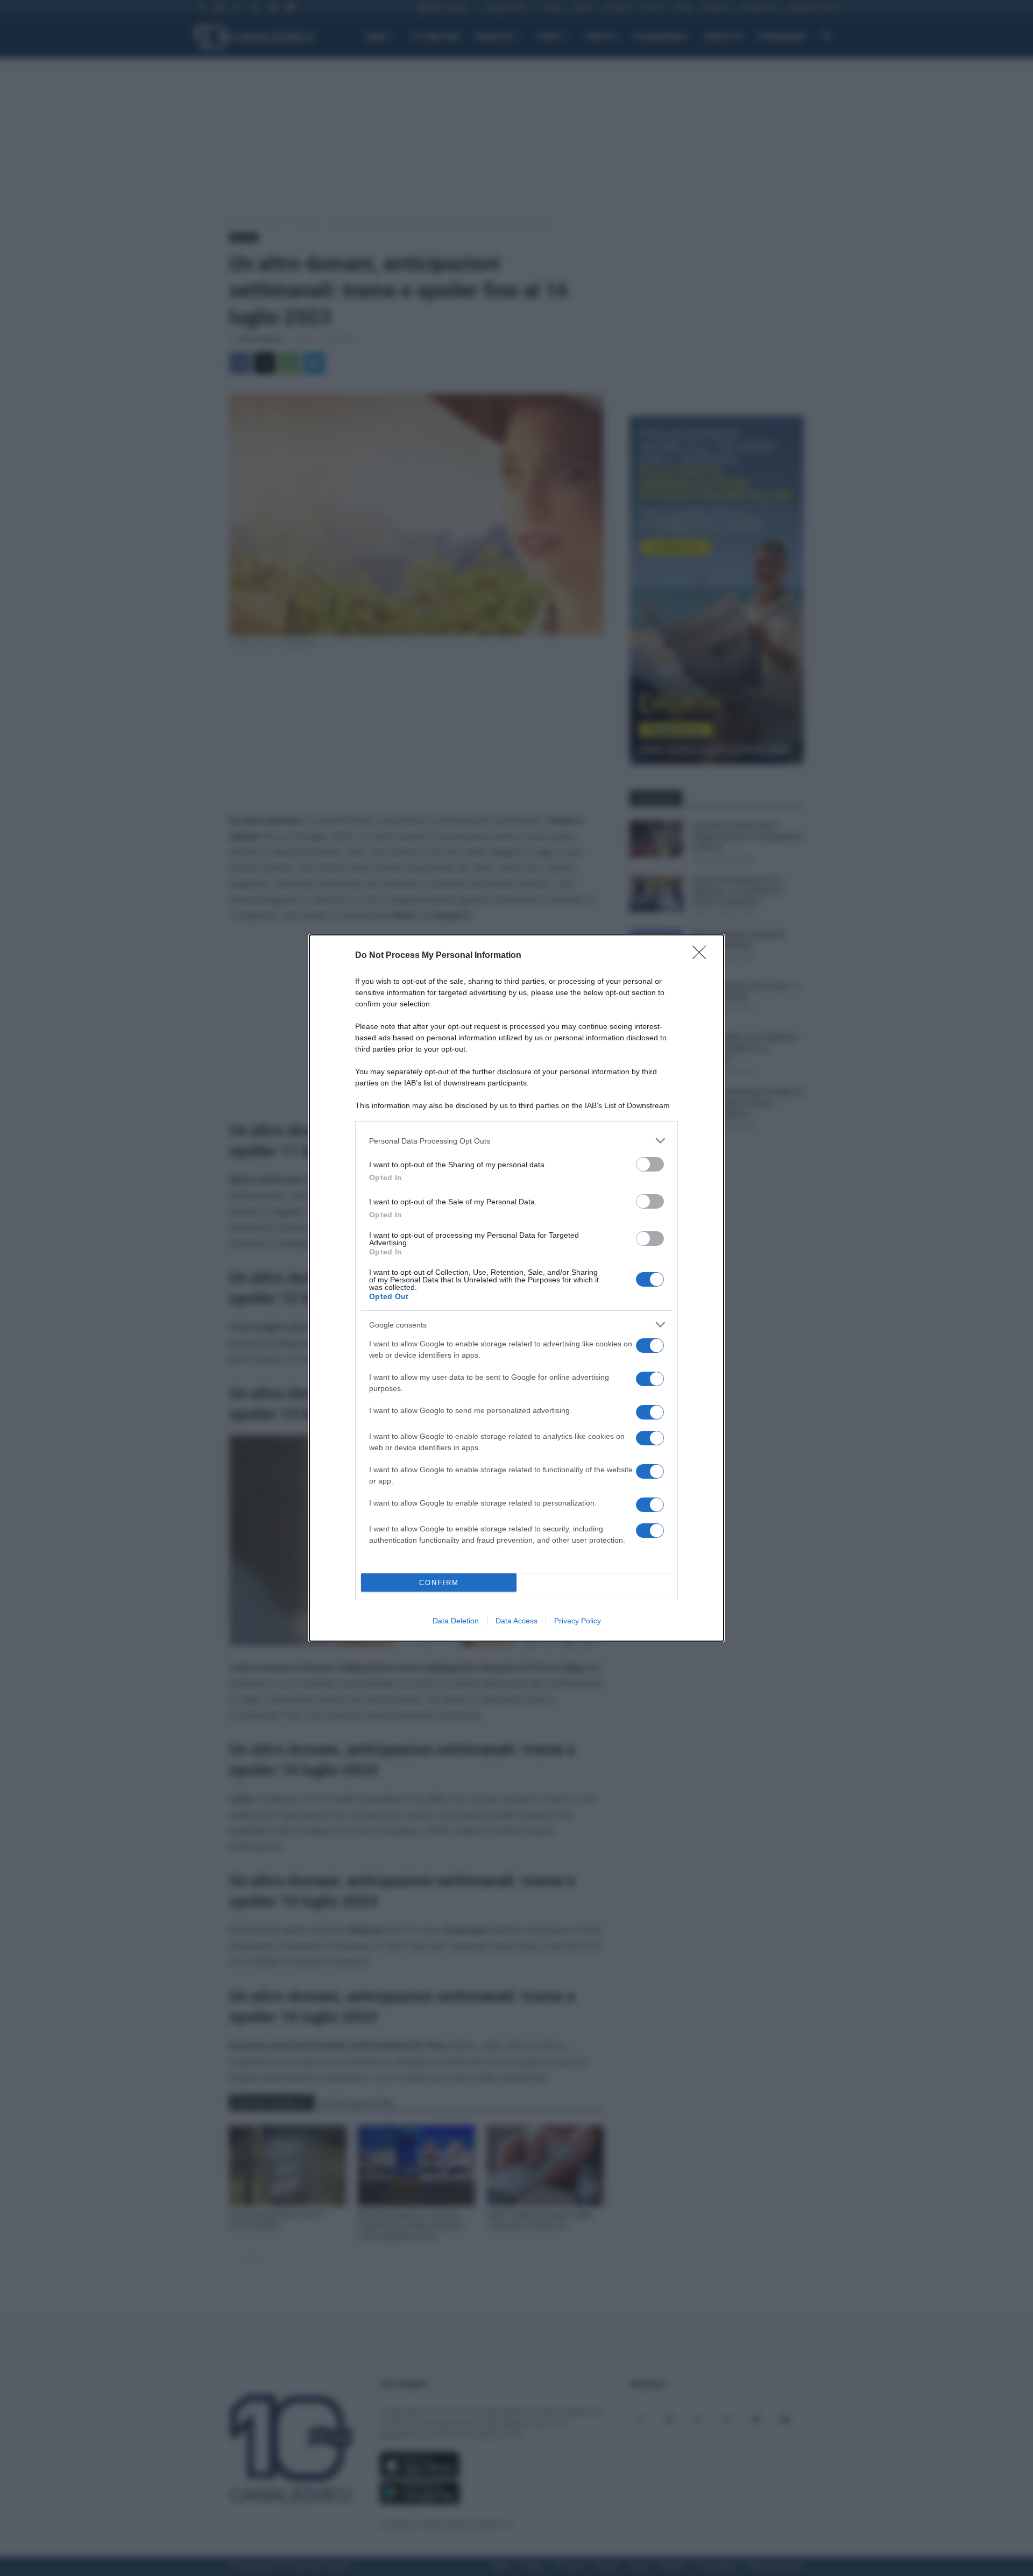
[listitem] (516, 1141)
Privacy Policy (578, 1621)
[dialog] (516, 1288)
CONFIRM (439, 1583)
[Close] (703, 956)
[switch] (650, 1164)
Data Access (516, 1621)
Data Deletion (456, 1621)
